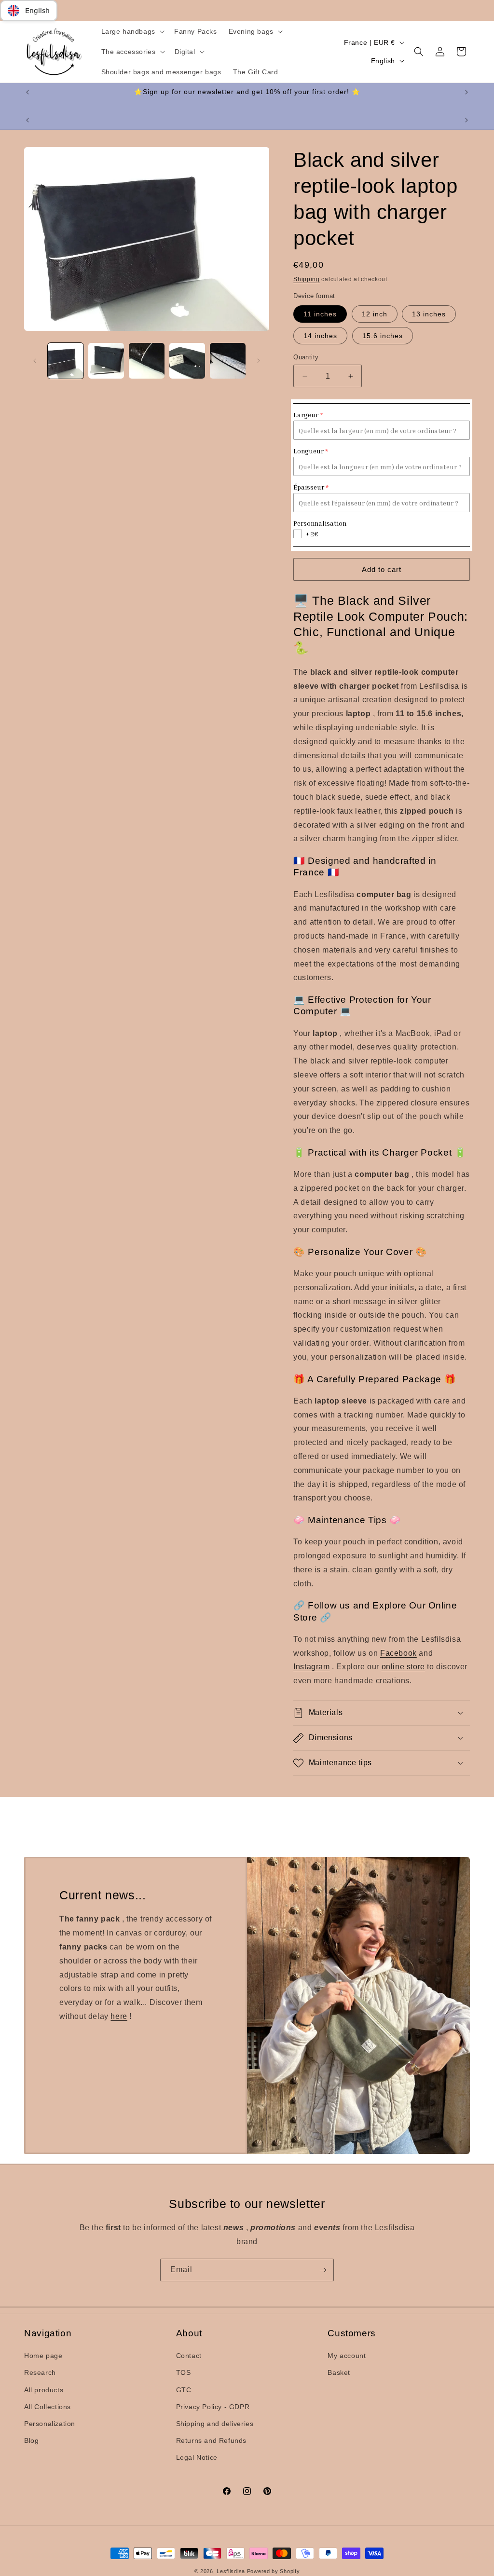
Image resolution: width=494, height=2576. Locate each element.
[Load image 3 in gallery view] (147, 361)
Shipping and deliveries (215, 2424)
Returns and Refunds (211, 2440)
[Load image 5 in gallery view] (228, 361)
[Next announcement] (467, 92)
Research (40, 2372)
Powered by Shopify (274, 2571)
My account (347, 2356)
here (119, 2016)
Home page (43, 2356)
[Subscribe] (323, 2270)
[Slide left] (35, 361)
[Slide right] (259, 361)
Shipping (307, 279)
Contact (189, 2356)
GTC (184, 2390)
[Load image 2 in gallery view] (106, 361)
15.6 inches (383, 336)
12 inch (375, 314)
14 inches (320, 336)
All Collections (48, 2407)
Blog (31, 2440)
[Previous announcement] (27, 92)
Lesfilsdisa (231, 2571)
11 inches (320, 314)
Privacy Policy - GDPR (213, 2407)
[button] (132, 31)
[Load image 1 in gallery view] (66, 361)
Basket (339, 2372)
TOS (184, 2372)
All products (44, 2390)
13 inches (429, 314)
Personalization (50, 2424)
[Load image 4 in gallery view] (187, 361)
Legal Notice (197, 2457)
